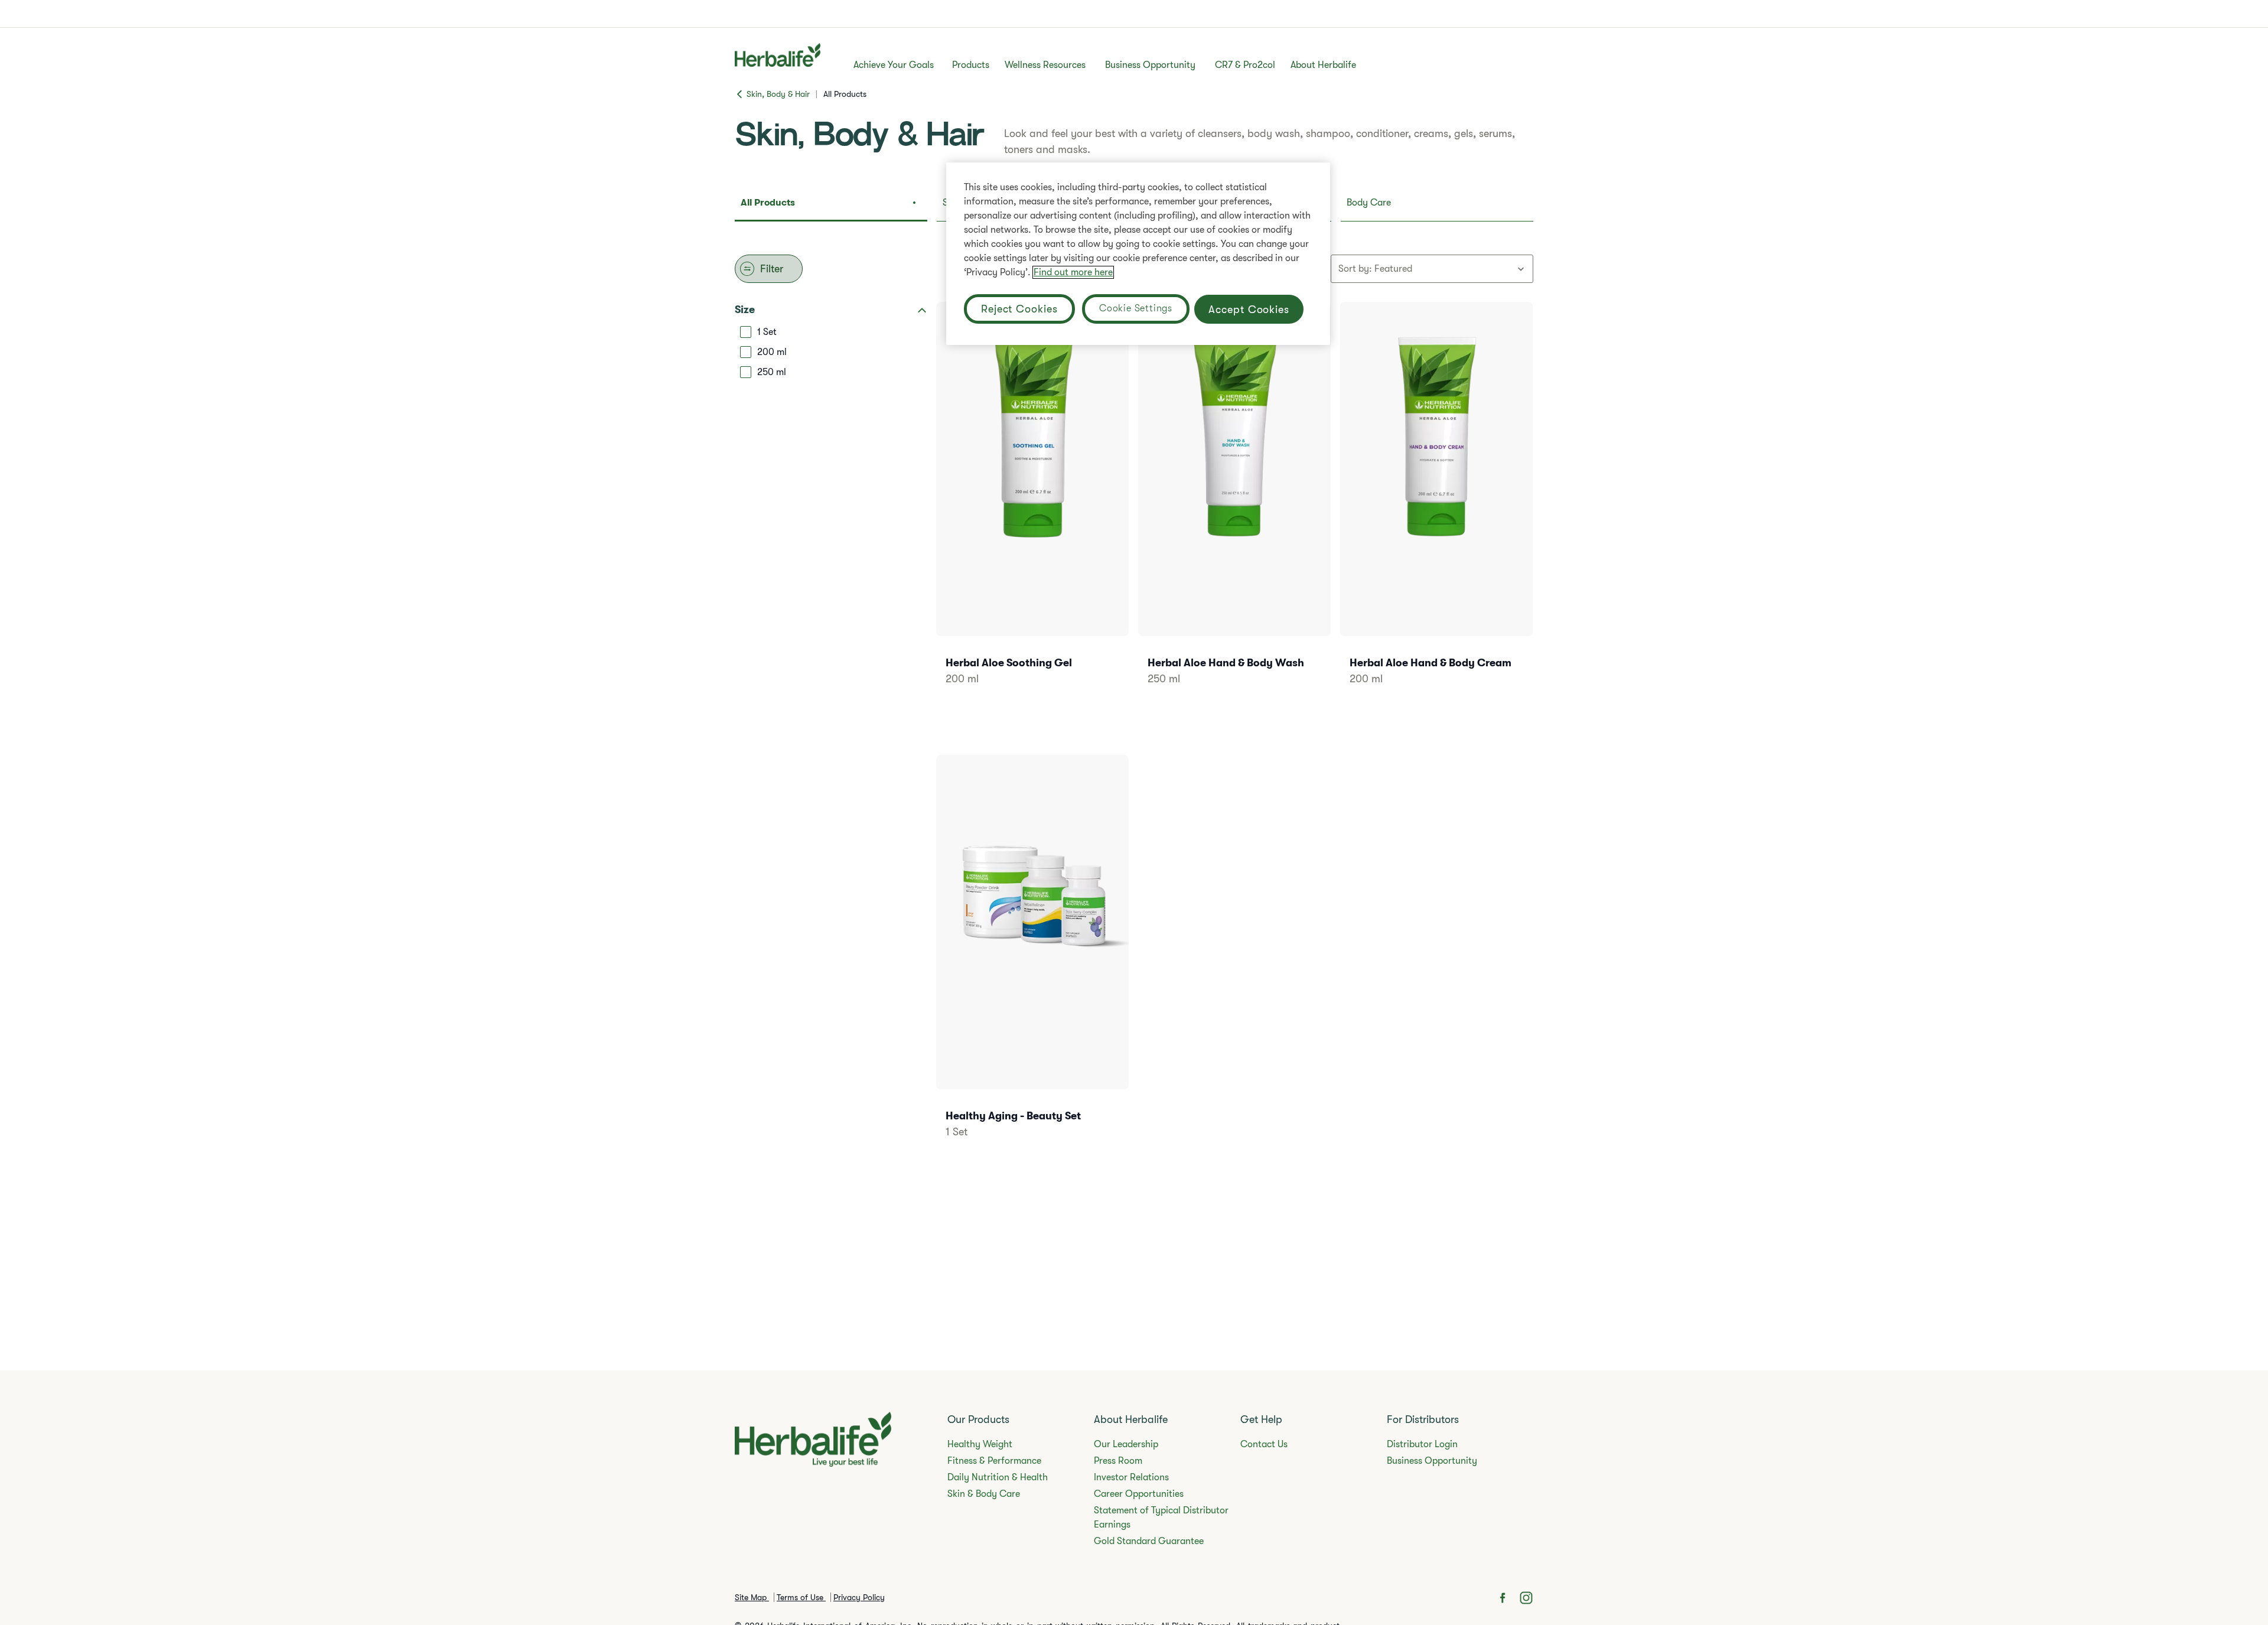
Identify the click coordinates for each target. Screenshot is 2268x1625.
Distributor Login (1422, 1444)
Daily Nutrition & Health (998, 1477)
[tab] (831, 206)
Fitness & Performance (994, 1461)
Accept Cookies (1249, 310)
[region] (1138, 254)
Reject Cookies (1019, 309)
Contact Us (1264, 1444)
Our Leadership (1126, 1444)
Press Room (1118, 1461)
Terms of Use (801, 1597)
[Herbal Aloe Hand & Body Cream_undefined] (1436, 509)
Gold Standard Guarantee (1149, 1541)
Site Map (752, 1597)
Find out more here (1073, 272)
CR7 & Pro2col (1245, 65)
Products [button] (971, 65)
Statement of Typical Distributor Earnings (1161, 1517)
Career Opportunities (1139, 1494)
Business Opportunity (1150, 65)
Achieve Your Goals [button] (894, 65)
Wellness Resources (1045, 65)
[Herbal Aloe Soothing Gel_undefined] (1032, 509)
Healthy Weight (980, 1444)
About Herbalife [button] (1323, 65)
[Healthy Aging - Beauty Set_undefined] (1032, 963)
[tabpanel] (1134, 731)
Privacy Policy (859, 1597)
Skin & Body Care (984, 1494)
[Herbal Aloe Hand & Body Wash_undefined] (1234, 509)
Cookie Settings (1136, 308)
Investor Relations (1131, 1477)
